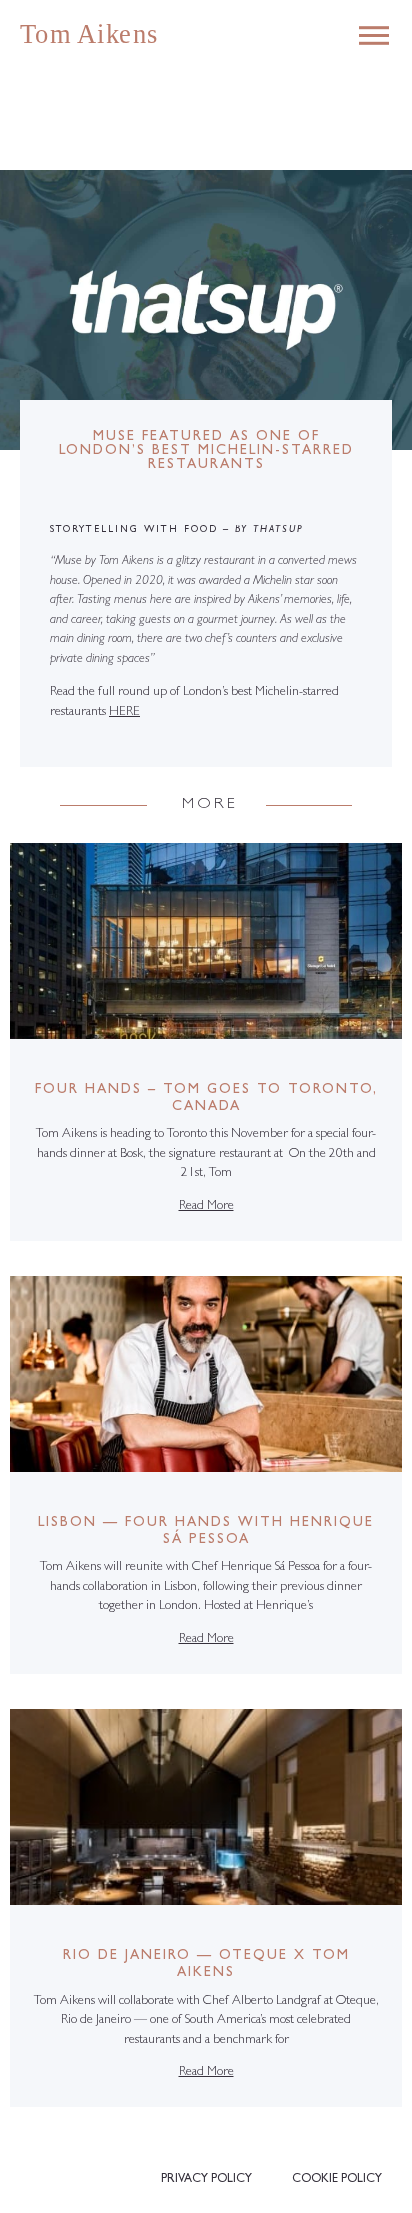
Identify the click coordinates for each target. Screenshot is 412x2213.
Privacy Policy (206, 2180)
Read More (206, 1206)
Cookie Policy (337, 2180)
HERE (124, 712)
